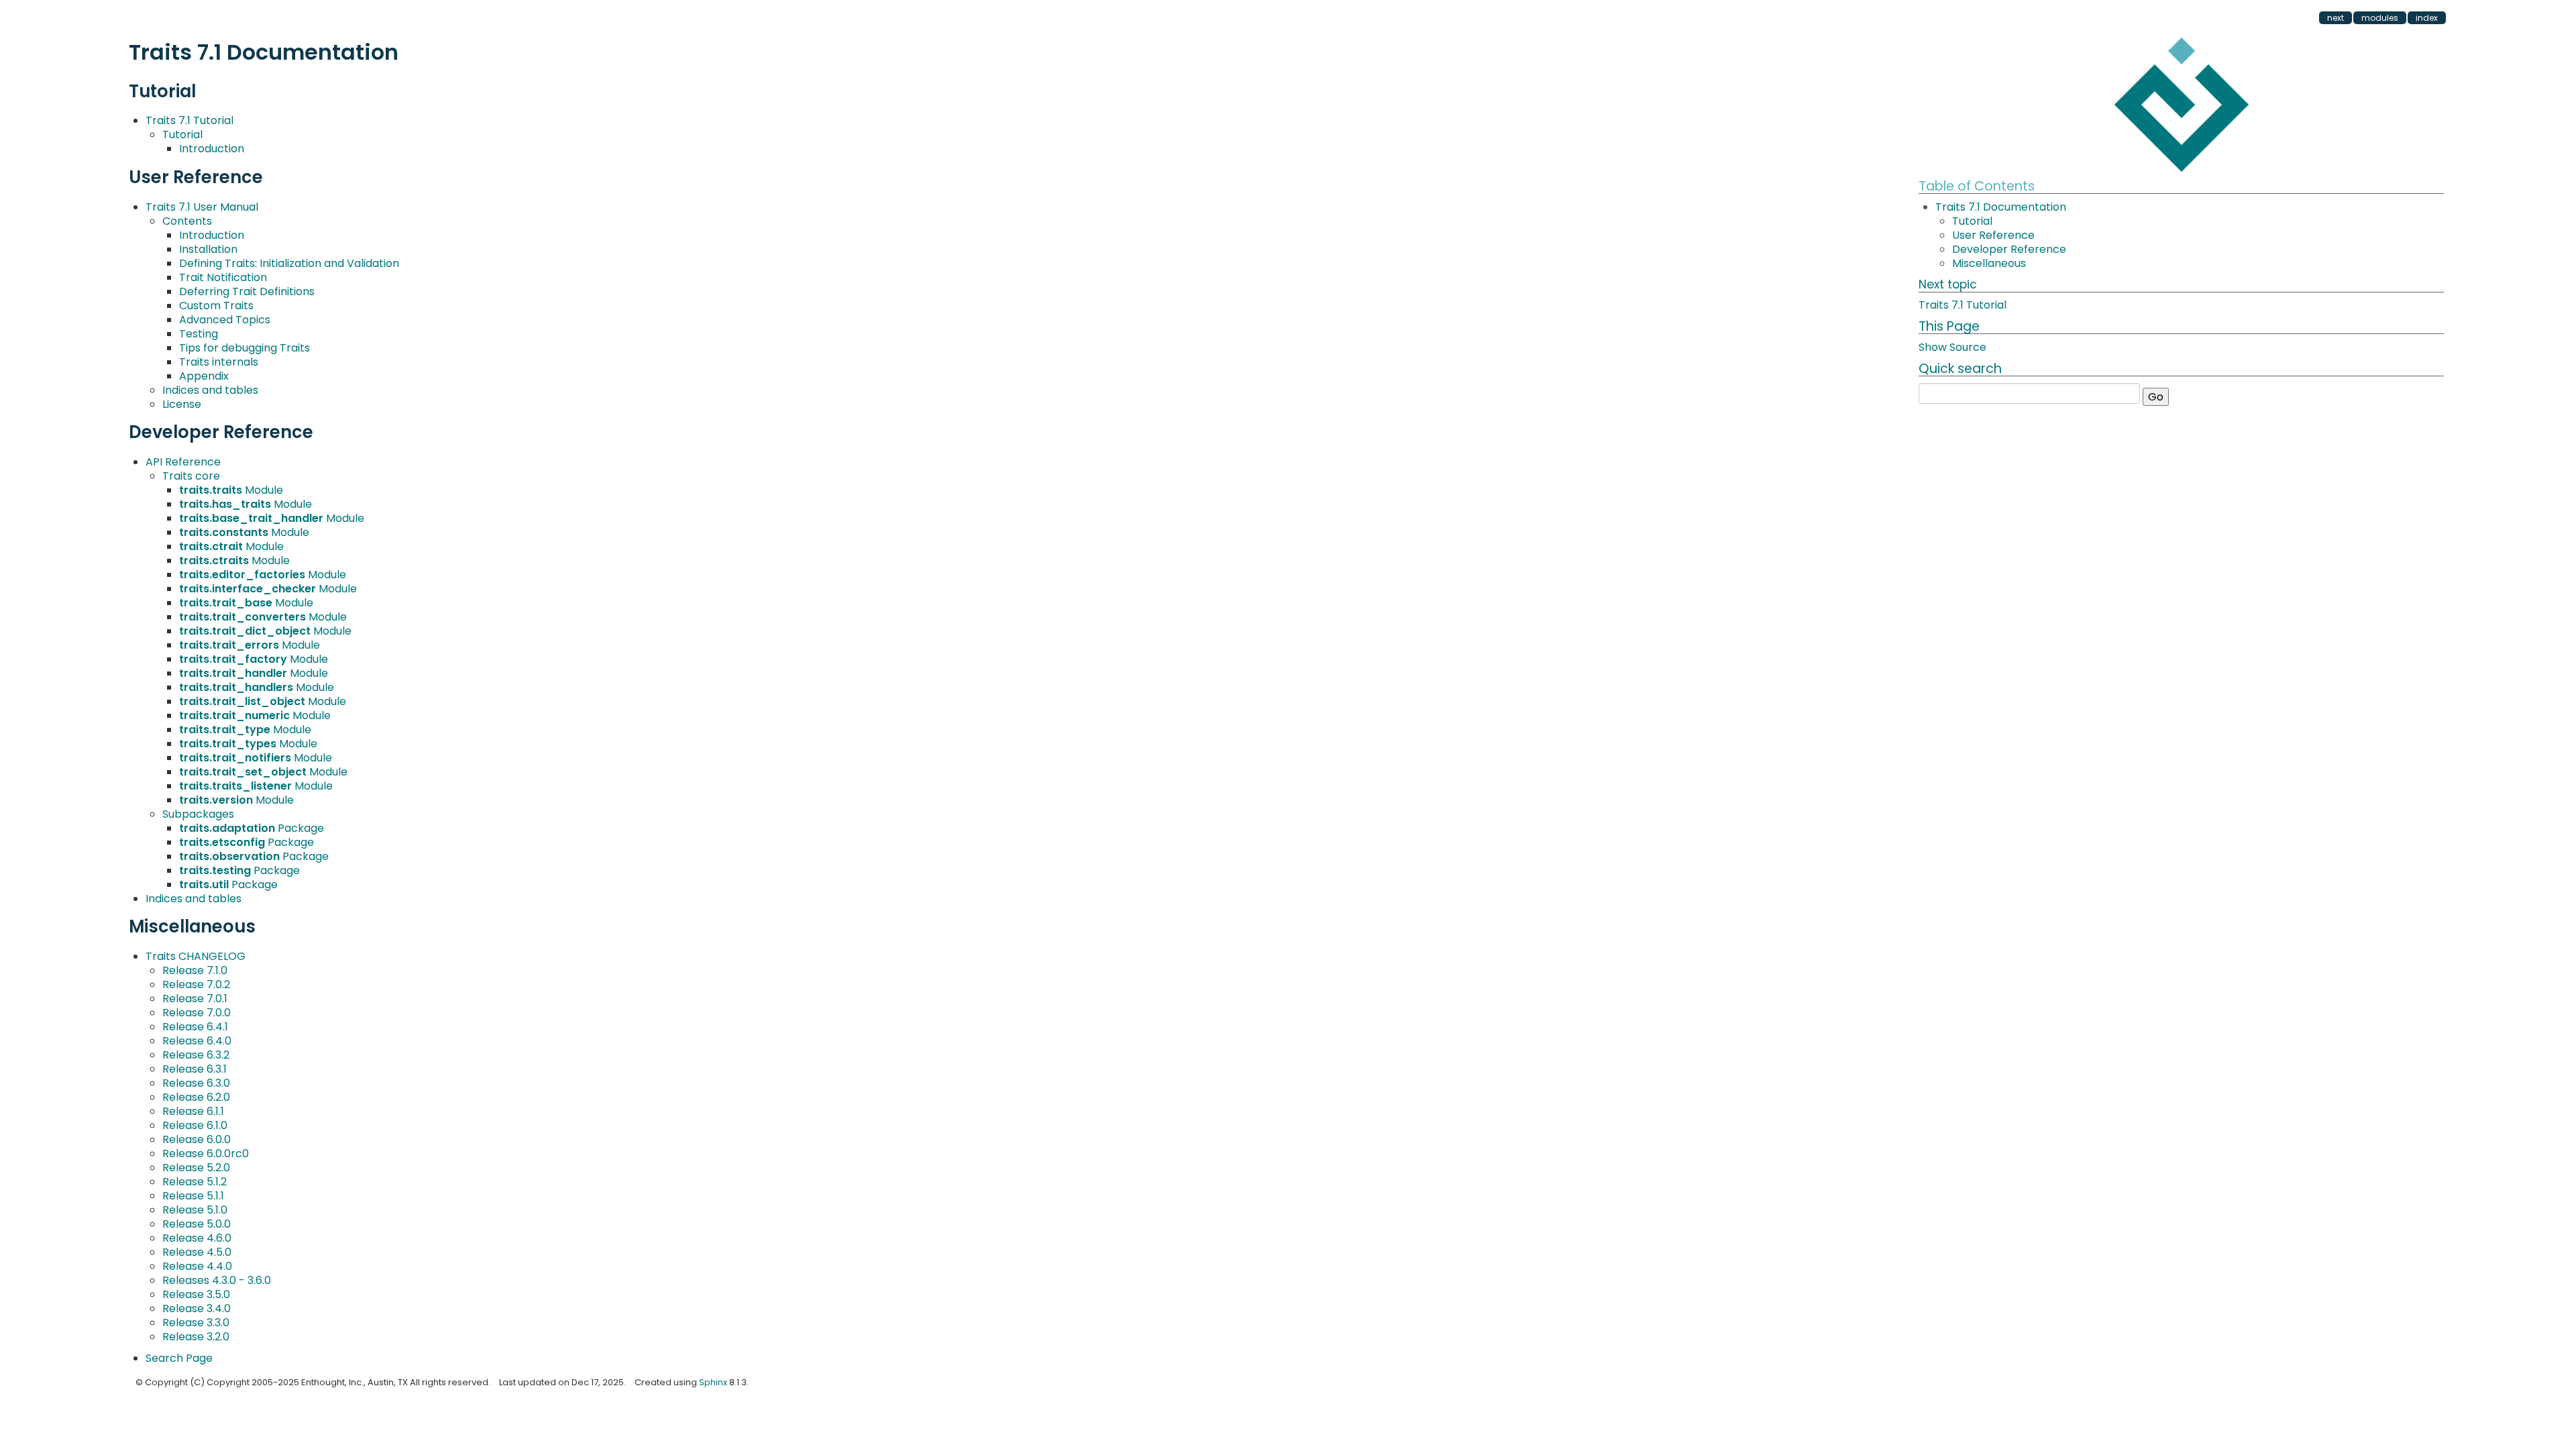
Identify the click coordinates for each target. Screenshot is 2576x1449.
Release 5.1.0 (195, 1210)
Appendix (204, 376)
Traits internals (219, 362)
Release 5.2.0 (196, 1168)
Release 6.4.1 (195, 1027)
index (2427, 18)
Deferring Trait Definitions (247, 291)
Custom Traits (216, 306)
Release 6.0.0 (197, 1139)
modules (2380, 18)
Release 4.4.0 (197, 1266)
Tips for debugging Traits (245, 348)
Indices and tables (210, 390)
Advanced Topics (225, 320)
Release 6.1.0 (195, 1125)
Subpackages (198, 814)
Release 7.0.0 (197, 1013)
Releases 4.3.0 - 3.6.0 (217, 1280)
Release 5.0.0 (197, 1224)
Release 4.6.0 (197, 1238)
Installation (208, 249)
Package (252, 828)
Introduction (212, 149)
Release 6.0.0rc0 (206, 1153)
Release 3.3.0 (196, 1323)
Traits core (191, 476)
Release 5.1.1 (193, 1196)
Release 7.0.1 (195, 999)
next (2336, 18)
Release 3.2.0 (196, 1337)
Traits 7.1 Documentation (2001, 207)
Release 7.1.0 (195, 970)
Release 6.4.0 (197, 1041)
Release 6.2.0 (196, 1097)
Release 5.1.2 (195, 1182)
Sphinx (713, 1382)
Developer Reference (2009, 249)
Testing (199, 334)
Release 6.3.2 (196, 1055)
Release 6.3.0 (196, 1083)
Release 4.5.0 (197, 1252)
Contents (187, 221)
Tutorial (182, 135)
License (182, 404)
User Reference (1993, 235)
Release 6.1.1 (193, 1111)
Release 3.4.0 (197, 1308)
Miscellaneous (1989, 263)
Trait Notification (223, 277)
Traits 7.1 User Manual (202, 207)
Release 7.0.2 (196, 984)
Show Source (1952, 347)
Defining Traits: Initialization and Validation (289, 263)
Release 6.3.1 (195, 1069)
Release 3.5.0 (196, 1294)
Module (231, 490)
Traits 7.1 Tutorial (190, 120)
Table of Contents (1977, 186)
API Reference (183, 462)
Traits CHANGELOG (196, 956)
